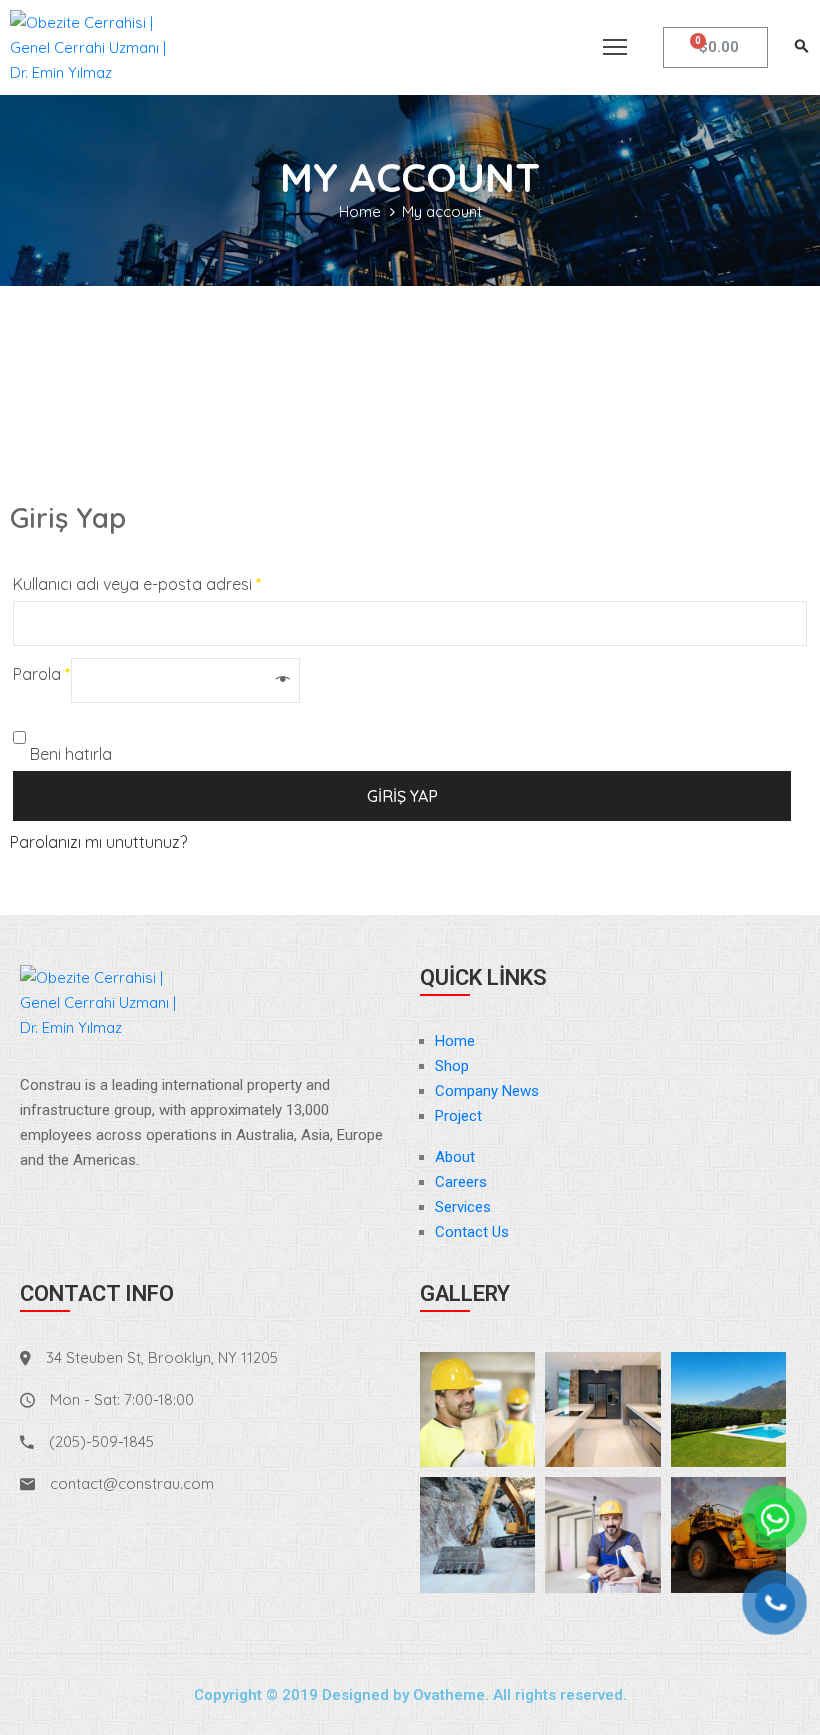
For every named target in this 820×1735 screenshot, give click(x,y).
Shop (452, 1066)
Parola (42, 674)
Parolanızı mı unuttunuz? (98, 842)
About (455, 1157)
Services (463, 1207)
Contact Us (472, 1232)
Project (458, 1116)
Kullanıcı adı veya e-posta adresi (137, 584)
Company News (487, 1091)
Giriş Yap (402, 796)
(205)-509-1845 (101, 1441)
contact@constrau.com (132, 1483)
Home (360, 211)
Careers (461, 1182)
